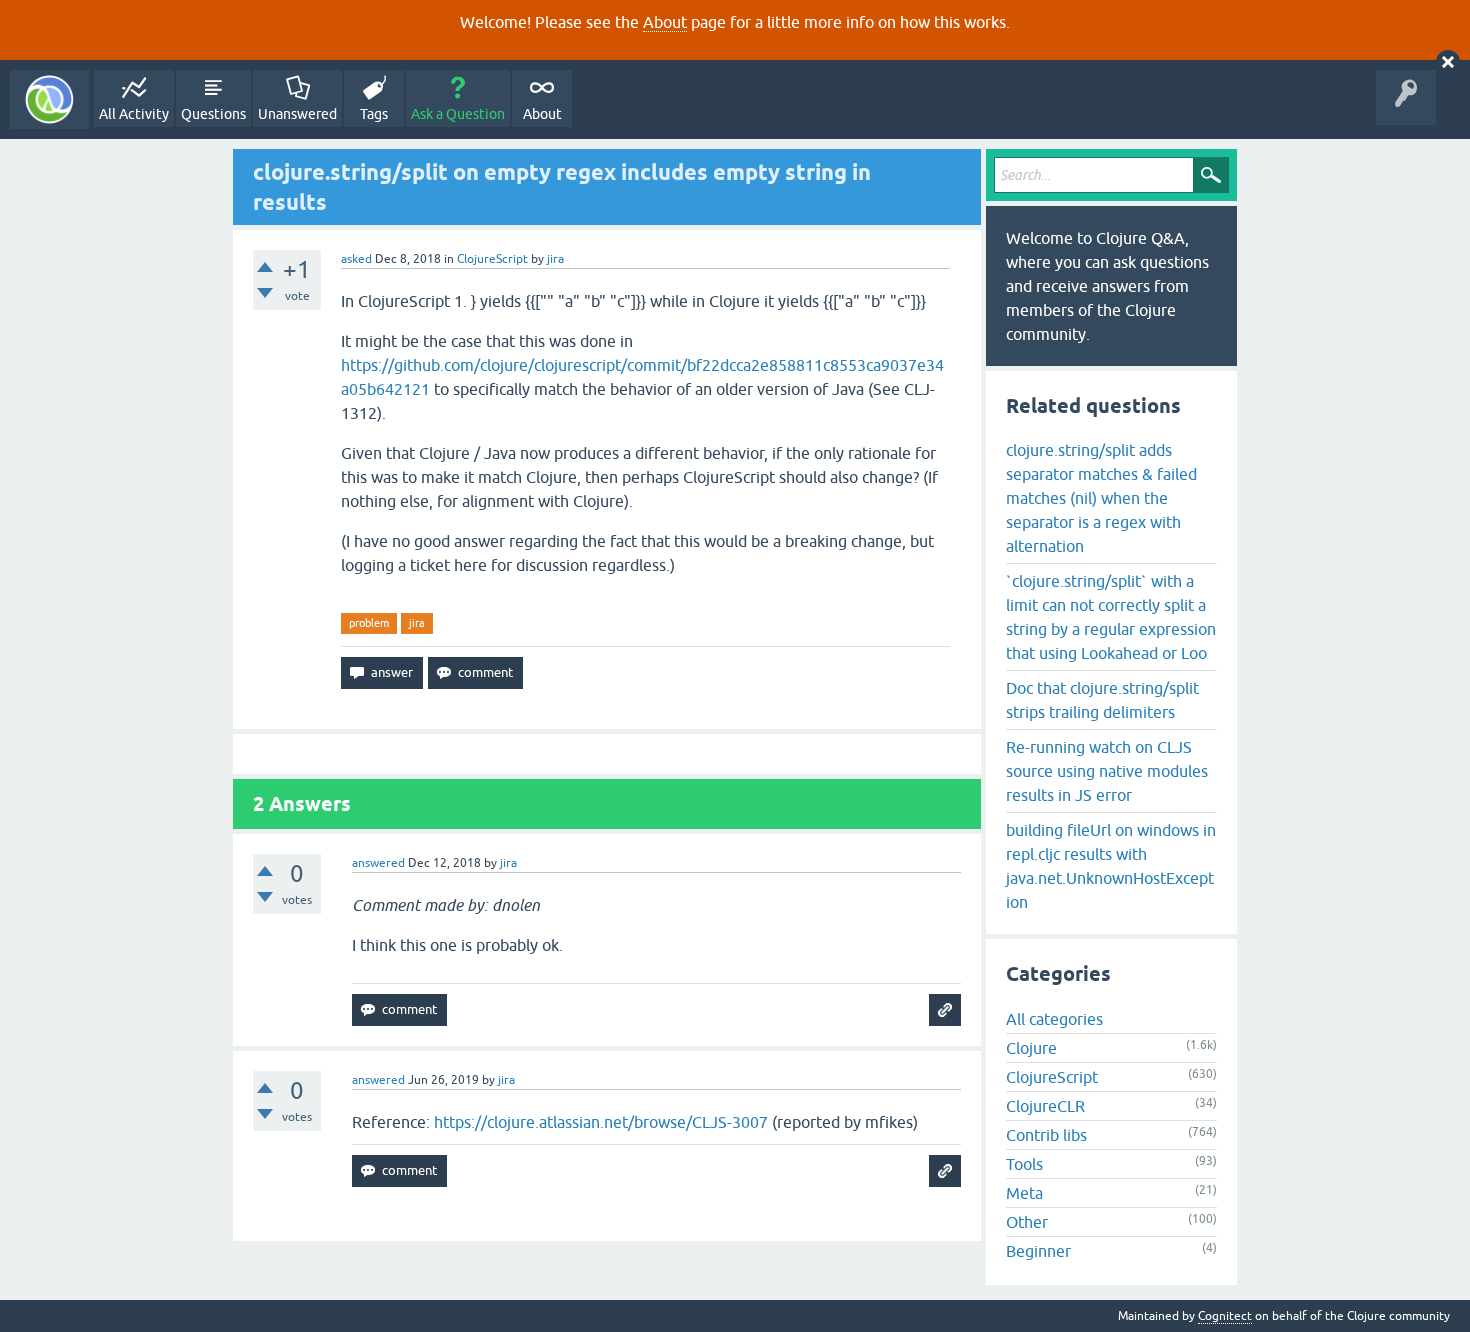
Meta (1024, 1193)
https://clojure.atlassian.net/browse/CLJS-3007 (601, 1122)
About (665, 22)
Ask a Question (458, 114)
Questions (213, 114)
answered (378, 863)
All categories (1054, 1019)
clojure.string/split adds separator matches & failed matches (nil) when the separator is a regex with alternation (1101, 498)
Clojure (1031, 1048)
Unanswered (297, 114)
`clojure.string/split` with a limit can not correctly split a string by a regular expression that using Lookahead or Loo (1111, 617)
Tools (1024, 1164)
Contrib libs (1046, 1135)
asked (356, 259)
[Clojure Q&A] (49, 99)
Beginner (1038, 1251)
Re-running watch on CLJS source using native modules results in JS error (1107, 771)
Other (1027, 1222)
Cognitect (1225, 1316)
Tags (374, 114)
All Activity (134, 114)
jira (417, 623)
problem (369, 623)
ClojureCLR (1045, 1106)
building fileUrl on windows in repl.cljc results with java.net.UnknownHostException (1111, 866)
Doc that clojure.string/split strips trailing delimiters (1102, 700)
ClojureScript (492, 259)
